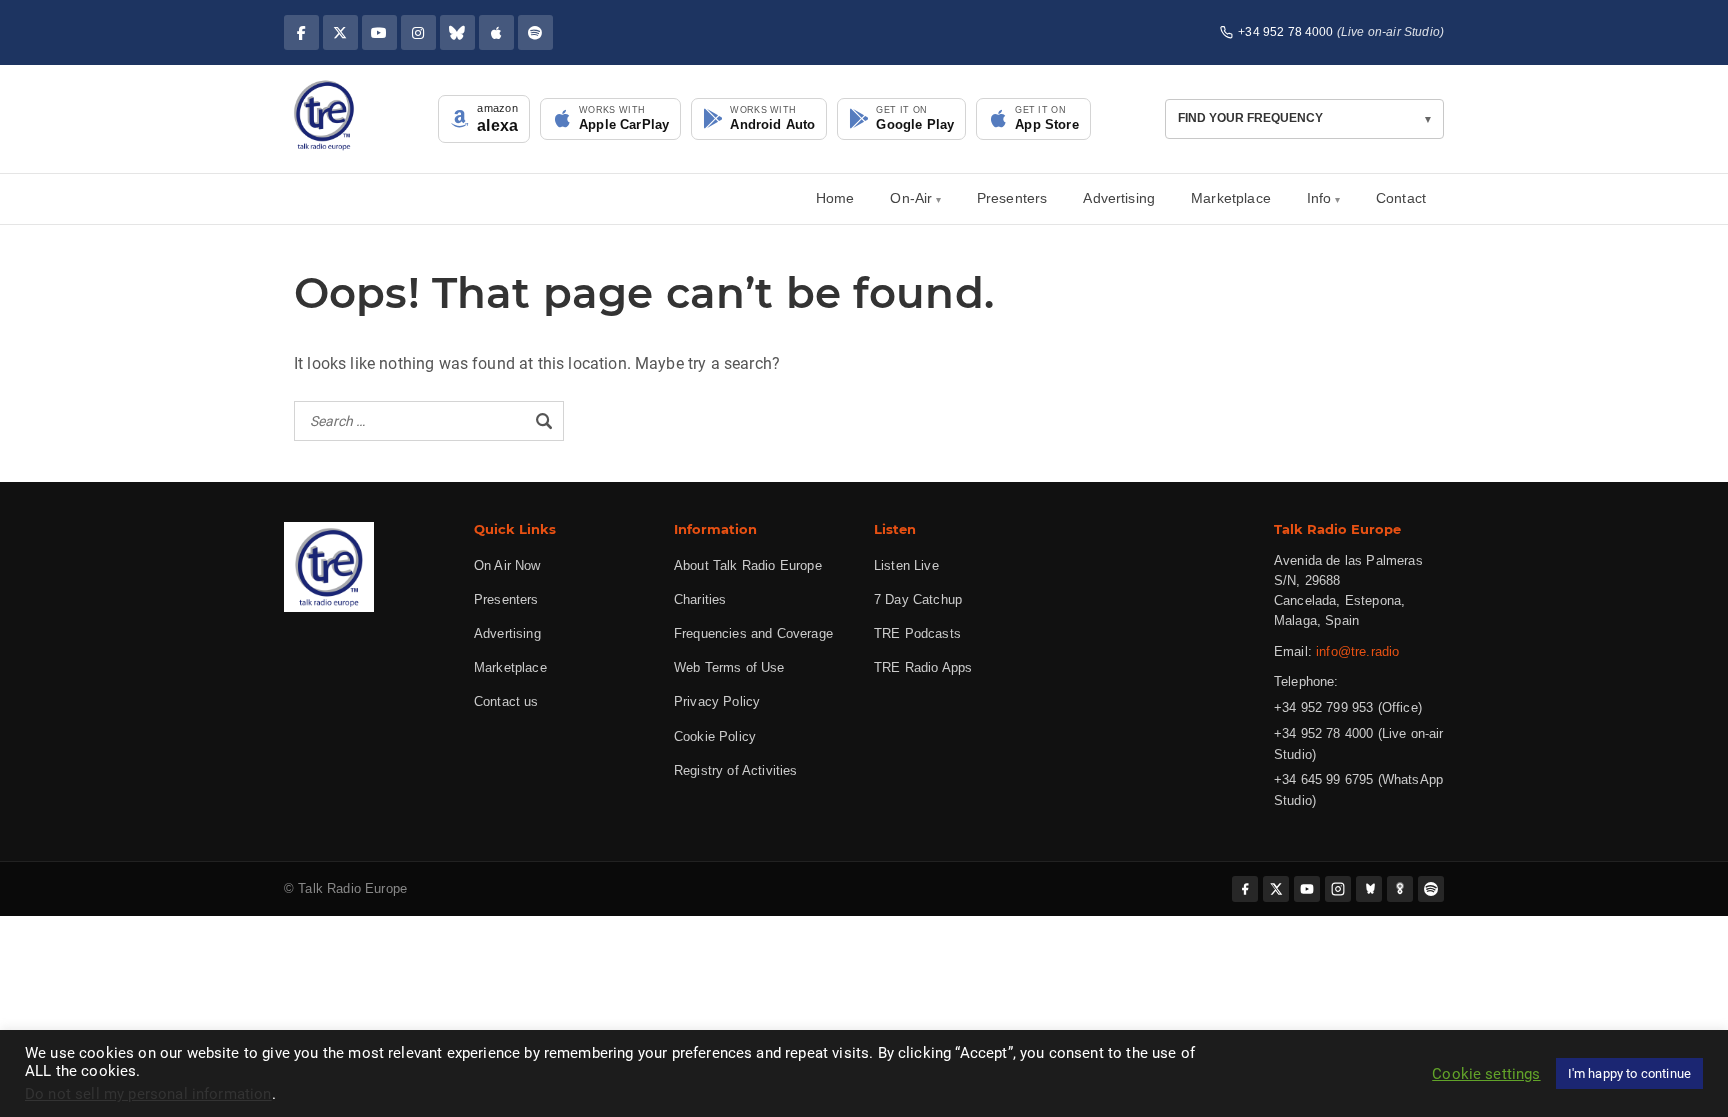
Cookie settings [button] (1486, 1074)
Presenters (1012, 198)
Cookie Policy (715, 736)
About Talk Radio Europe (748, 565)
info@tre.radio (1357, 651)
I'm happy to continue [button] (1629, 1073)
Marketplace (1231, 198)
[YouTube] (379, 32)
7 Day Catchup (918, 599)
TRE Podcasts (917, 633)
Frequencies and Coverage (753, 633)
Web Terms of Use (729, 667)
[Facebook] (301, 32)
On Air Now (507, 565)
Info (1319, 198)
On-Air (911, 198)
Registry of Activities (736, 770)
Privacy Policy (717, 701)
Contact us (506, 701)
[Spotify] (535, 32)
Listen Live (906, 565)
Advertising (1119, 198)
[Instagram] (418, 32)
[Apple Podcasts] (496, 32)
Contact (1401, 198)
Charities (700, 599)
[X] (340, 32)
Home (835, 198)
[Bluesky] (457, 32)
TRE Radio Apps (923, 667)
